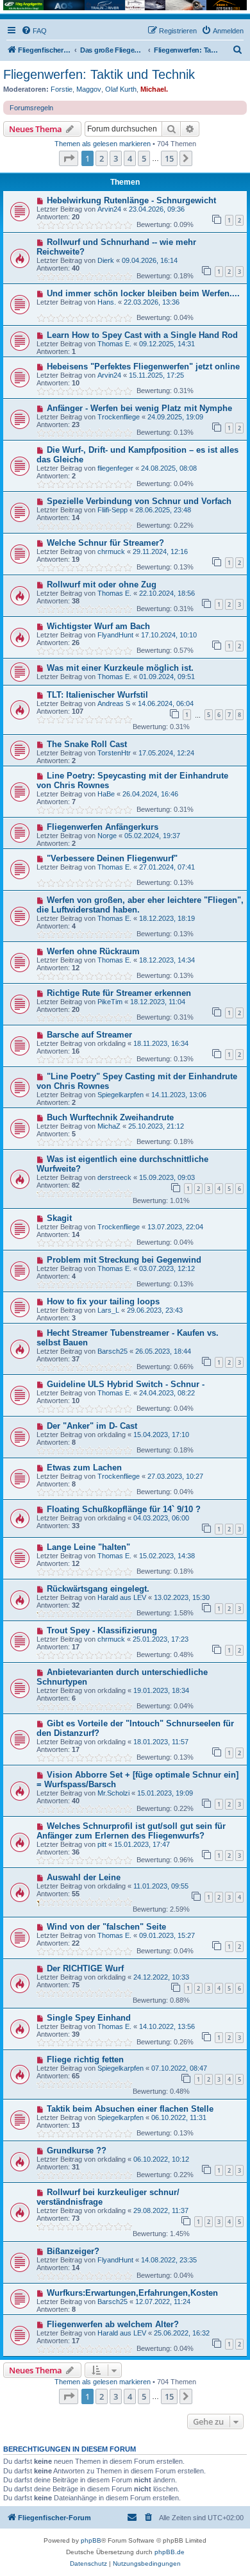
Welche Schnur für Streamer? (105, 543)
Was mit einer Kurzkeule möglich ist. (120, 668)
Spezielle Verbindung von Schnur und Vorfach (139, 501)
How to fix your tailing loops (103, 1301)
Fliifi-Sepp (113, 510)
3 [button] (116, 158)
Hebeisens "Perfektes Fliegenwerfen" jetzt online (143, 366)
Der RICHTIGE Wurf (85, 1968)
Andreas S (114, 703)
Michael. (154, 89)
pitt (102, 1844)
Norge (107, 836)
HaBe (106, 794)
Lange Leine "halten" (88, 1547)
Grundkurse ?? (77, 2151)
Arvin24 (109, 209)
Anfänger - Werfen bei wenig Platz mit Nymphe (139, 408)
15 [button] (169, 158)
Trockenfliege (119, 417)
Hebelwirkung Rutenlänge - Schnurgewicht (131, 200)
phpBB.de (170, 2552)
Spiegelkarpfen (121, 1095)
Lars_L (108, 1310)
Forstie (62, 89)
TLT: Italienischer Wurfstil (97, 695)
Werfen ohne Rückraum (93, 951)
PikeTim (110, 1002)
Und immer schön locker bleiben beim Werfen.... (143, 293)
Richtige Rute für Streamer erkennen (119, 993)
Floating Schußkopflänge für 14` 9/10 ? (124, 1509)
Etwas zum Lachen (84, 1468)
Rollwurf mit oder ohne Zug (102, 585)
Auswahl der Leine (84, 1877)
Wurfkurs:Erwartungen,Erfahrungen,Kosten (132, 2293)
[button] (69, 158)
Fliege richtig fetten (85, 2059)
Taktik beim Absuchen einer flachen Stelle (130, 2109)
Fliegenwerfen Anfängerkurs (103, 827)
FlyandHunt (115, 635)
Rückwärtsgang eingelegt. (98, 1589)
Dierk (106, 260)
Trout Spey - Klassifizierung (102, 1630)
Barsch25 (113, 1351)
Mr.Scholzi (113, 1793)
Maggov (89, 89)
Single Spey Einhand (89, 2018)
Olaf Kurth (121, 89)
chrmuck (111, 551)
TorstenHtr (114, 753)
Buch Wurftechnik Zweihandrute (110, 1117)
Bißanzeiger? (73, 2251)
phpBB (91, 2540)
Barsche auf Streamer (89, 1035)
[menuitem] (34, 31)
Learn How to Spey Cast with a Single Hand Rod (142, 335)
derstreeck (114, 1177)
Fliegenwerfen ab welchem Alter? (113, 2324)
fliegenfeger (115, 468)
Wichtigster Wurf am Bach (98, 626)
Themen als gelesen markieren (103, 144)
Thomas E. (114, 344)
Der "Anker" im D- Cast (92, 1426)
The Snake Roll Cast (87, 744)
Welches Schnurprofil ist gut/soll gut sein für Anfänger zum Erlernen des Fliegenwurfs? (131, 1831)
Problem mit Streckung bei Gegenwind (124, 1260)
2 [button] (102, 158)
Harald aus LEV (122, 1597)
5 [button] (144, 158)
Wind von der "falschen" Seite (106, 1927)
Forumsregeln (31, 108)
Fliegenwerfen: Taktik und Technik (99, 74)
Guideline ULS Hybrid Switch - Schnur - (126, 1384)
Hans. (107, 302)
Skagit (59, 1218)
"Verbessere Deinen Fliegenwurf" (112, 858)
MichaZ (109, 1126)
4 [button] (130, 158)
